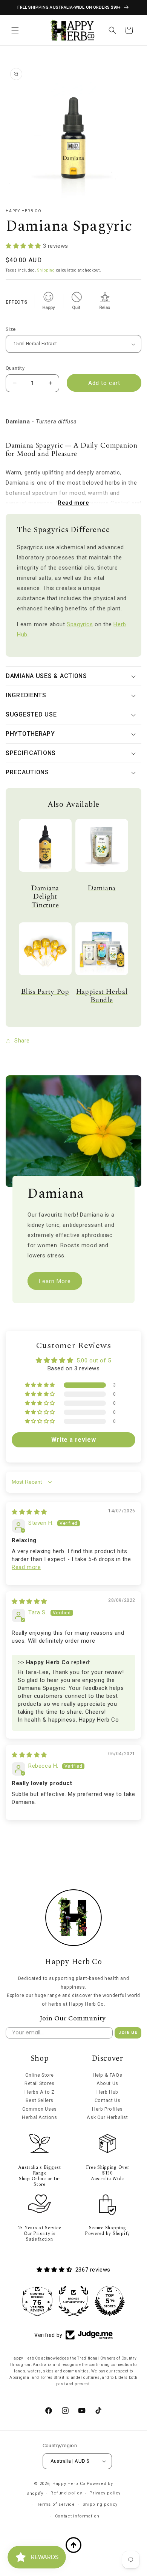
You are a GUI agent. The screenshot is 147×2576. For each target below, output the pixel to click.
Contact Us (108, 2100)
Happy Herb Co (69, 2484)
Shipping (46, 270)
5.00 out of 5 (94, 1361)
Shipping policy (100, 2504)
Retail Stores (40, 2083)
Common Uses (40, 2109)
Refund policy (66, 2493)
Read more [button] (26, 1567)
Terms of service (56, 2504)
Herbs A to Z (39, 2092)
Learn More (55, 1281)
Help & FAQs (108, 2075)
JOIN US (128, 2033)
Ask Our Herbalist (107, 2117)
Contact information (77, 2516)
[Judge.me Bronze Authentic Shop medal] (51, 2301)
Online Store (40, 2075)
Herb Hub (107, 2092)
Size (11, 329)
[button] (15, 30)
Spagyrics (80, 624)
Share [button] (22, 1041)
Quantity (15, 368)
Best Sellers (40, 2100)
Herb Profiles (107, 2109)
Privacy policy (105, 2493)
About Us (107, 2083)
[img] (29, 1512)
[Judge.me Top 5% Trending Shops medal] (123, 2301)
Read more (73, 503)
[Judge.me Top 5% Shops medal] (87, 2301)
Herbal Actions (39, 2117)
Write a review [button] (73, 1440)
